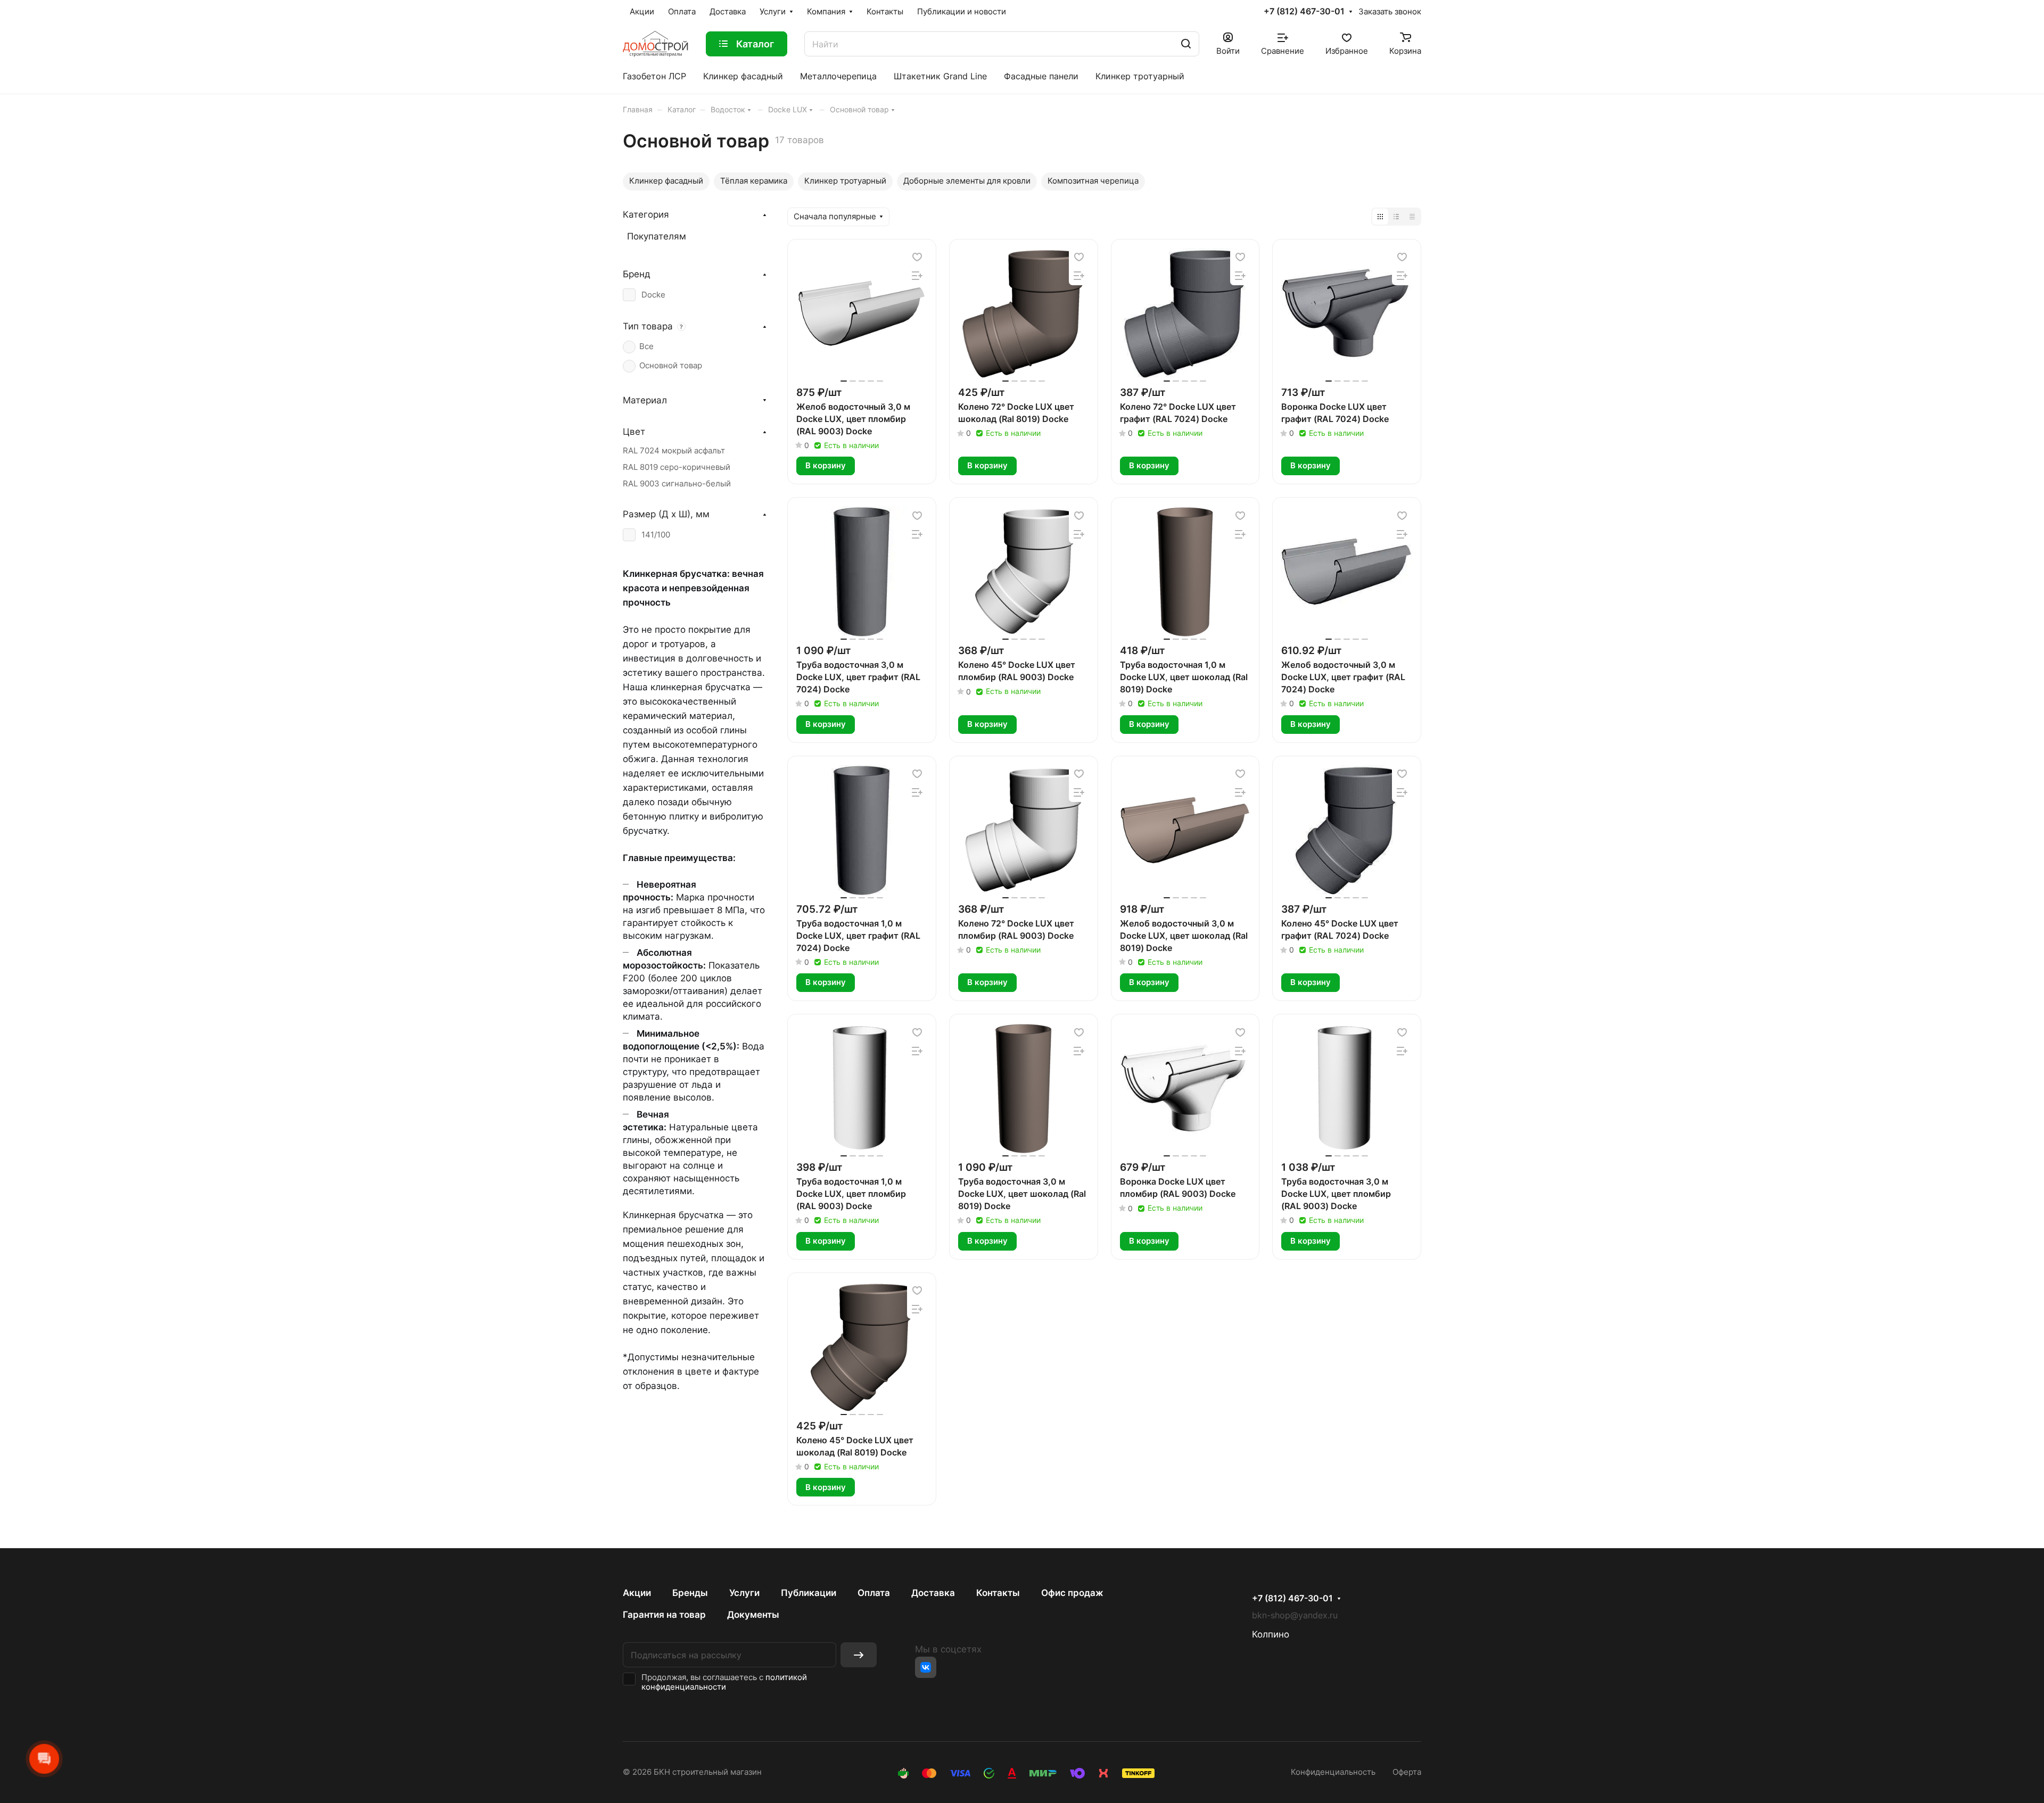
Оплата (874, 1593)
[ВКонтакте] (926, 1667)
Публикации (809, 1593)
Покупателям (657, 236)
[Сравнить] (917, 276)
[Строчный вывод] (1396, 217)
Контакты (998, 1593)
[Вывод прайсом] (1412, 217)
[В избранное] (917, 257)
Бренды (690, 1593)
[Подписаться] (859, 1655)
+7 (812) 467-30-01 (1304, 12)
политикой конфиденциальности (724, 1682)
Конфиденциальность (1333, 1772)
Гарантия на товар (664, 1615)
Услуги (744, 1593)
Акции (637, 1593)
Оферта (1407, 1772)
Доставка (933, 1593)
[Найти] (1186, 44)
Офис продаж (1072, 1593)
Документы (753, 1615)
